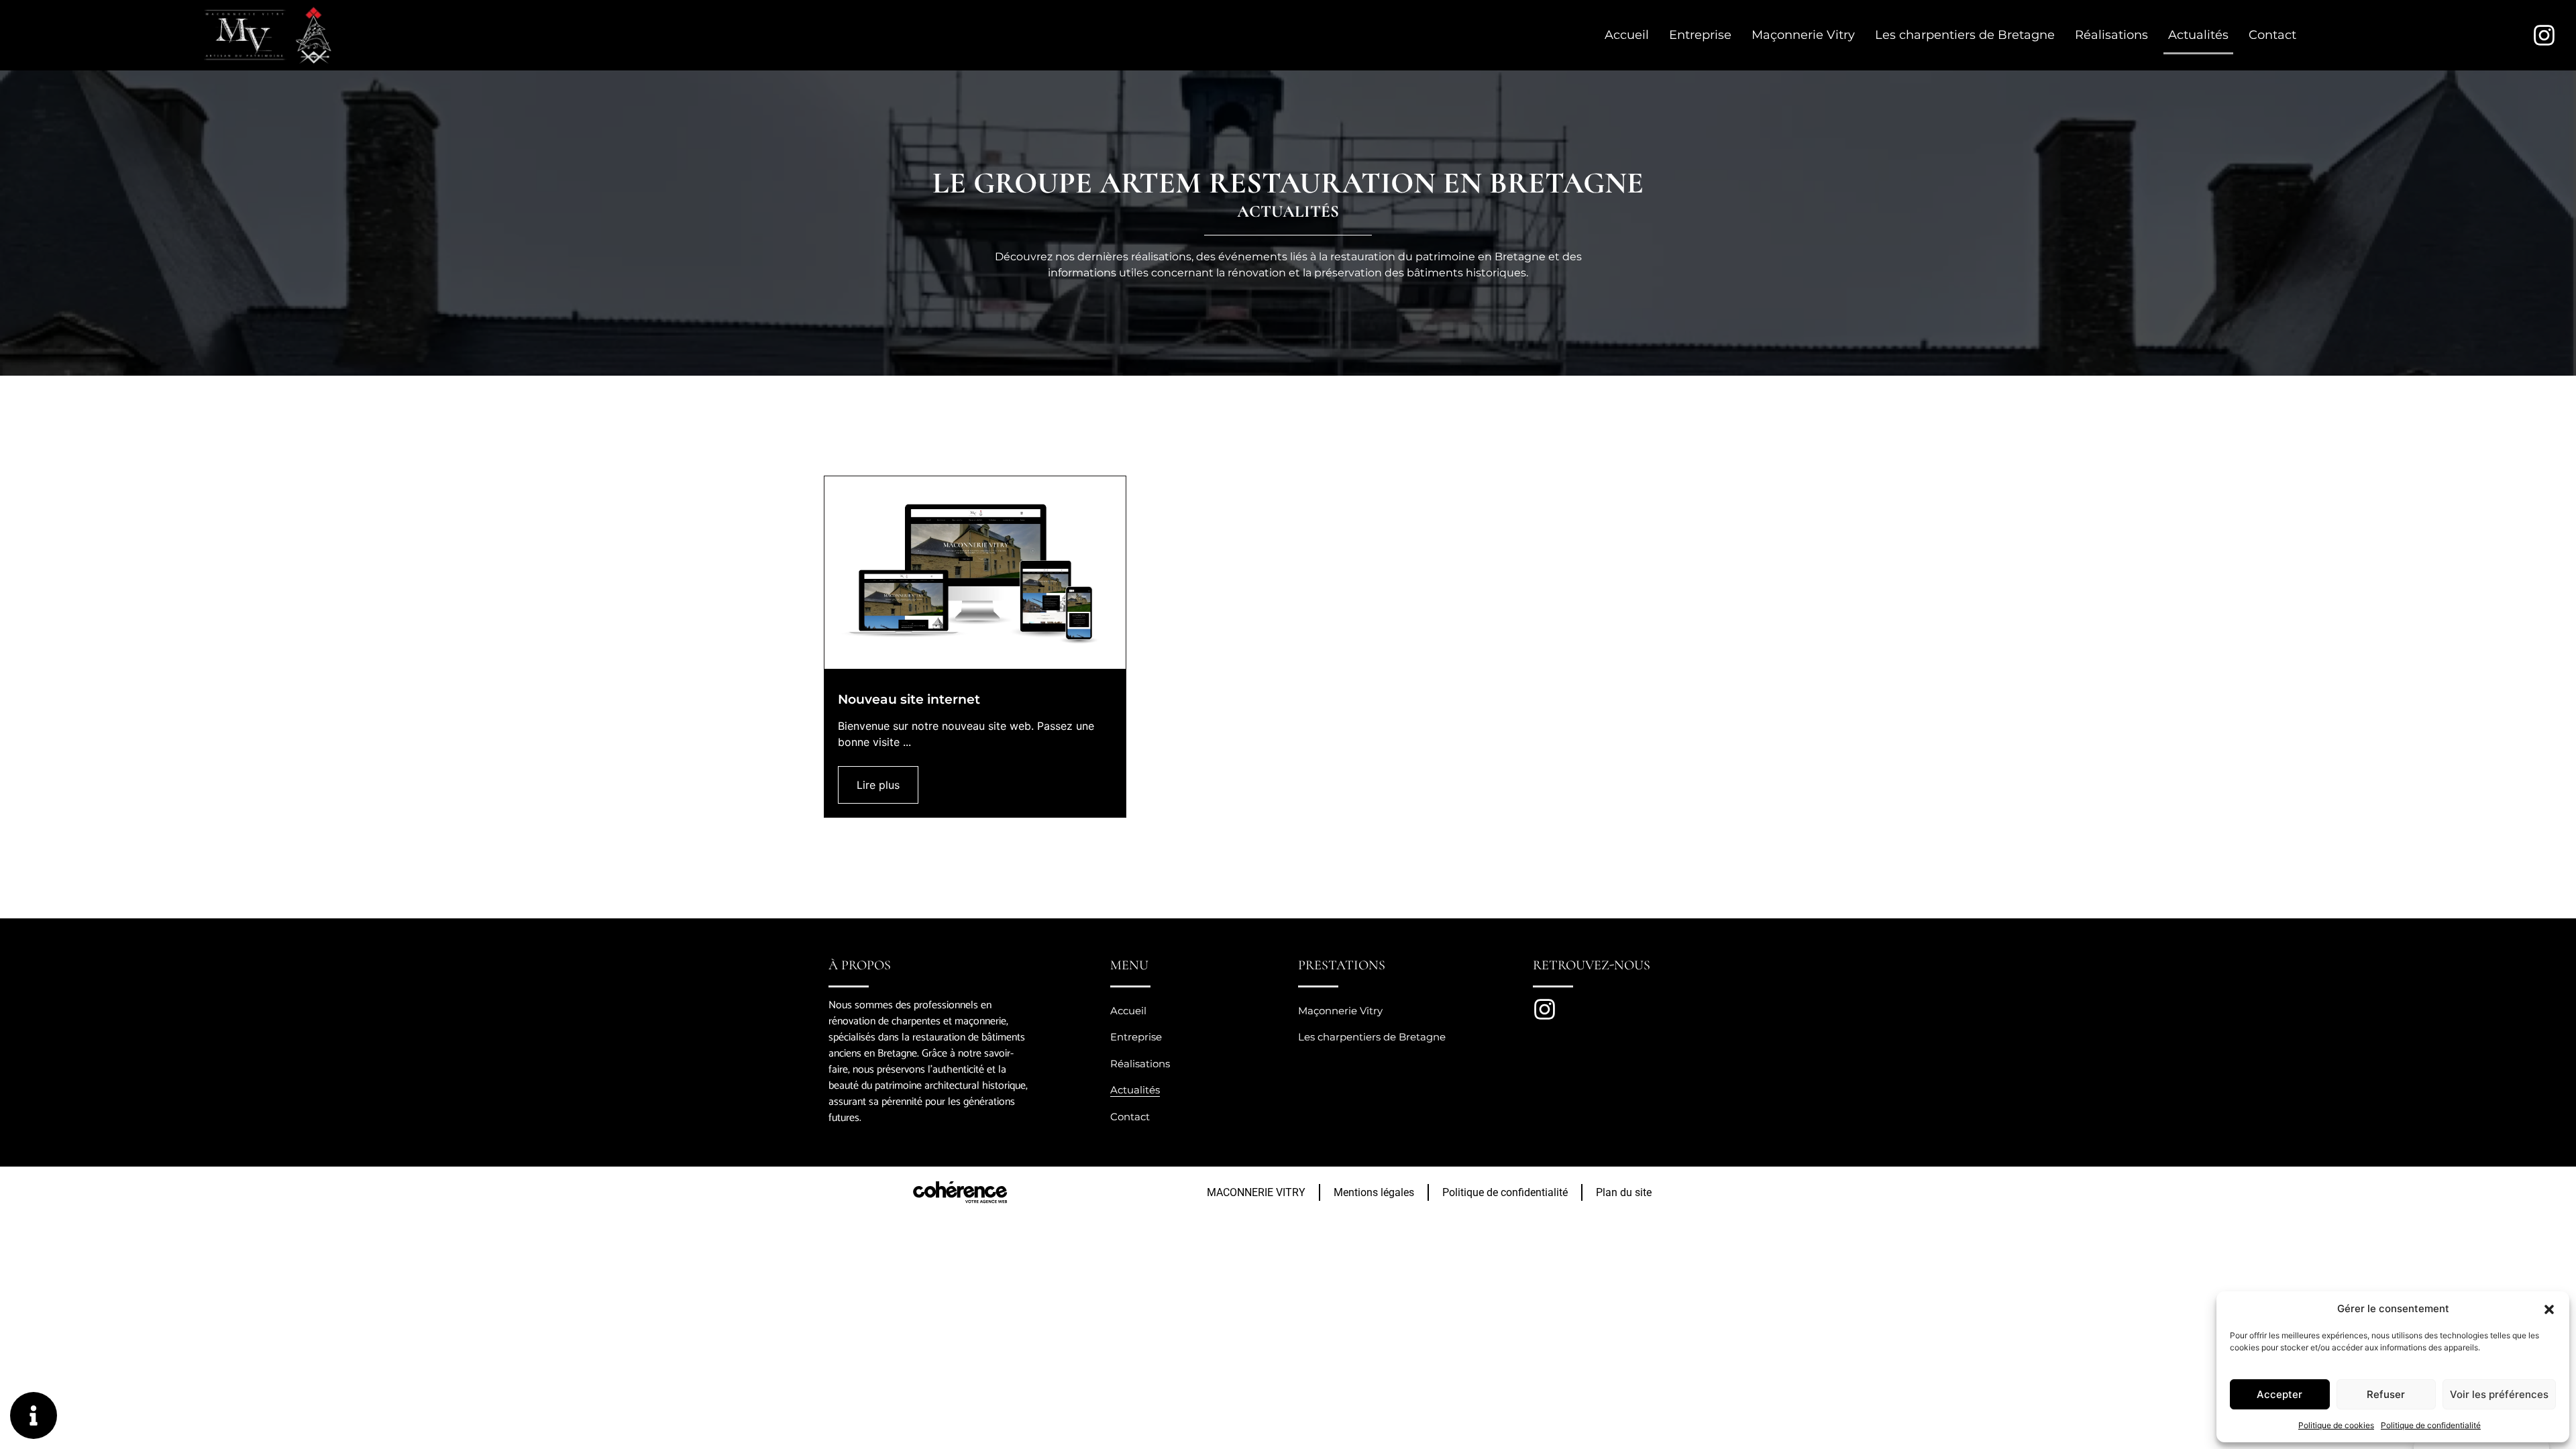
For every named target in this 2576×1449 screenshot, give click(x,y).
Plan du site (1624, 1192)
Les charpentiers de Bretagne (1965, 35)
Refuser (2386, 1394)
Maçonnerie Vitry (1803, 35)
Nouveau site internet (909, 700)
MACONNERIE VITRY (1256, 1192)
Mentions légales (1374, 1192)
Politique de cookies (2336, 1425)
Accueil (1627, 35)
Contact (2272, 35)
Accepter (2279, 1394)
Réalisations (2111, 35)
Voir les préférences (2499, 1394)
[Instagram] (2544, 35)
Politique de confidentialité (2431, 1425)
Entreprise (1700, 35)
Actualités (2198, 35)
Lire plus (878, 785)
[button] (2549, 1309)
